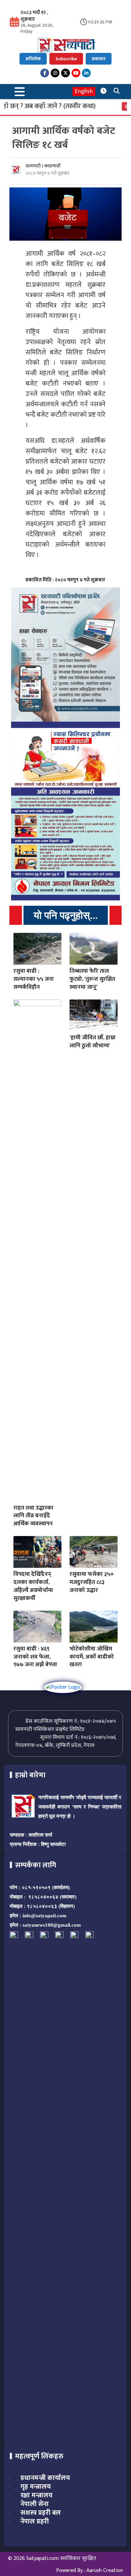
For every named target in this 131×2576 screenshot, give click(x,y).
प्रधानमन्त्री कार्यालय (45, 2478)
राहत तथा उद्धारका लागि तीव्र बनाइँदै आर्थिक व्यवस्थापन (33, 1516)
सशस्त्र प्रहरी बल (41, 2513)
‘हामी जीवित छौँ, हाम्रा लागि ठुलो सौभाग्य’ (93, 1042)
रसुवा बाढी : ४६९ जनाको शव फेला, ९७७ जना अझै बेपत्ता (35, 1657)
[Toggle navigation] (20, 92)
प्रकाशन (99, 59)
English (84, 92)
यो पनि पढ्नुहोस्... (66, 915)
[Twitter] (65, 73)
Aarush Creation (105, 2570)
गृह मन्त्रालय (36, 2487)
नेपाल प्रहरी (35, 2521)
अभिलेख (33, 59)
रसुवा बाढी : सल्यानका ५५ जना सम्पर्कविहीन (34, 979)
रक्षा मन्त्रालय (36, 2495)
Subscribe (66, 59)
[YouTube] (76, 73)
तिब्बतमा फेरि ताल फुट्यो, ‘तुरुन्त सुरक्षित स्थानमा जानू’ (92, 979)
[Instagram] (55, 73)
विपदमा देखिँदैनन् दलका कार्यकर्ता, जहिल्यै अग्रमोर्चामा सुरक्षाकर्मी (33, 1586)
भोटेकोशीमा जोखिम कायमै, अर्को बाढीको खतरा (92, 1657)
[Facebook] (45, 73)
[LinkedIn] (86, 73)
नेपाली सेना (35, 2504)
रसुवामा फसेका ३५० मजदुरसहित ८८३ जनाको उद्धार (92, 1582)
